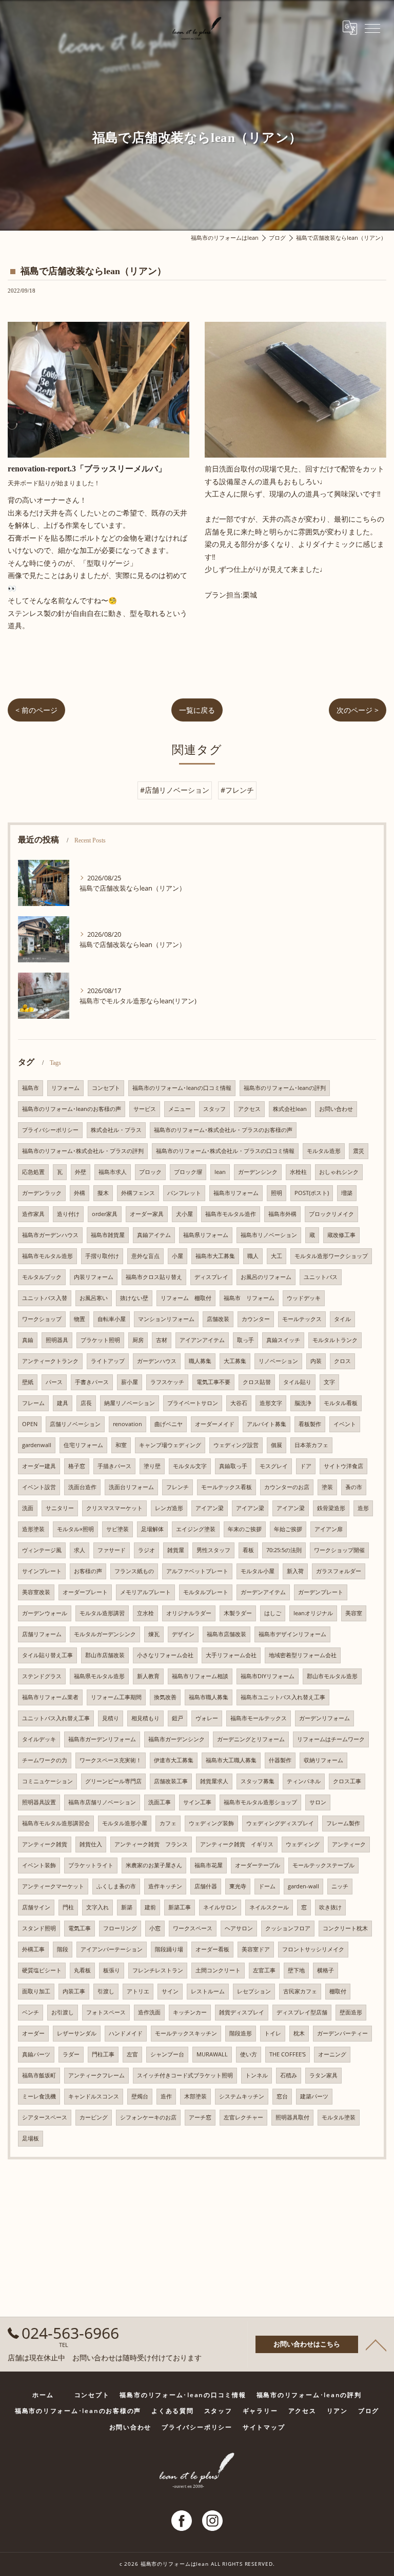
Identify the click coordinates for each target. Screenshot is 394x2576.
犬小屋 (184, 1214)
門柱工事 (103, 2054)
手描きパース (114, 1466)
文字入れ (97, 1907)
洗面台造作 (82, 1487)
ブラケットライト (91, 1865)
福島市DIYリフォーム (268, 1676)
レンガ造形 (169, 1508)
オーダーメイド (215, 1424)
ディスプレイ (211, 1277)
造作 (166, 2096)
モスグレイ (274, 1466)
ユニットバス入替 (45, 1298)
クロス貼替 (257, 1382)
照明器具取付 (292, 2117)
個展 (277, 1445)
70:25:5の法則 (284, 1550)
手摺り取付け (102, 1256)
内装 (316, 1361)
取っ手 (245, 1340)
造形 (363, 1508)
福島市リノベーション (269, 1235)
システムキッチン (242, 2096)
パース (54, 1382)
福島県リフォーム (206, 1235)
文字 (329, 1382)
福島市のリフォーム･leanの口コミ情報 (182, 1088)
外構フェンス (138, 1193)
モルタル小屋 (258, 1571)
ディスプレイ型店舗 (302, 2012)
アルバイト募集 (267, 1424)
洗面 (28, 1508)
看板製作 (310, 1424)
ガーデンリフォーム (324, 1718)
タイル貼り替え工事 (47, 1655)
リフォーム (65, 1088)
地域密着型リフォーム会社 (303, 1655)
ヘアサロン (239, 1928)
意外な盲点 (145, 1256)
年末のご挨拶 (245, 1529)
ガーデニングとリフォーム (251, 1739)
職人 (253, 1256)
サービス (145, 1109)
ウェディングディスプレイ (280, 1823)
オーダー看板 (212, 1949)
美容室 (354, 1613)
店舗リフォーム (42, 1634)
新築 (127, 1907)
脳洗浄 (303, 1403)
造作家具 (33, 1214)
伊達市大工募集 (174, 1760)
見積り (111, 1718)
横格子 (326, 1970)
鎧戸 (178, 1718)
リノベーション (278, 1361)
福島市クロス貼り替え (154, 1277)
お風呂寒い (94, 1298)
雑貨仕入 (91, 1844)
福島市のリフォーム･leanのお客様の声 (72, 1109)
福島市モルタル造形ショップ (260, 1802)
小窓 (155, 1928)
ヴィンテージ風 (42, 1550)
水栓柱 (298, 1172)
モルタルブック (42, 1277)
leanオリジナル (313, 1613)
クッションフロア (288, 1928)
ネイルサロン (220, 1907)
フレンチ (178, 1487)
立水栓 (145, 1613)
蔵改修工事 (341, 1235)
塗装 (327, 1487)
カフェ (168, 1823)
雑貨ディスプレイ (242, 2012)
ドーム (267, 1886)
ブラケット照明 (100, 1340)
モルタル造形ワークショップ (331, 1256)
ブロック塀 (188, 1172)
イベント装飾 (39, 1865)
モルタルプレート (206, 1592)
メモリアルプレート (145, 1592)
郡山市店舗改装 (105, 1655)
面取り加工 (36, 1991)
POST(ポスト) (312, 1193)
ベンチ (31, 2012)
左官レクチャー (243, 2117)
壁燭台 (140, 2096)
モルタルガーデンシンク (105, 1634)
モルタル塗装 (339, 2117)
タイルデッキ (39, 1739)
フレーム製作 (343, 1823)
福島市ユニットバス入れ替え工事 (283, 1697)
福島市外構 (282, 1214)
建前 (150, 1907)
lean (220, 1172)
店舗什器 (206, 1886)
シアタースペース (45, 2117)
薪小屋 (130, 1382)
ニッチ (340, 1886)
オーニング (332, 2054)
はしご (273, 1613)
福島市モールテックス (259, 1718)
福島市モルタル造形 (47, 1256)
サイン (170, 1991)
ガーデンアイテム (263, 1592)
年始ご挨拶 (288, 1529)
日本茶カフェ (311, 1445)
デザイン (183, 1634)
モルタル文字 (190, 1466)
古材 (162, 1340)
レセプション (254, 1991)
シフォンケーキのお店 (148, 2117)
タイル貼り (297, 1382)
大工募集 (235, 1361)
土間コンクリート (218, 1970)
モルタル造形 (324, 1151)
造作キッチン (165, 1886)
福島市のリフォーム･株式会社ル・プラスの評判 (83, 1151)
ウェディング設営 (236, 1445)
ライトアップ (108, 1361)
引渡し (106, 1991)
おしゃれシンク (339, 1172)
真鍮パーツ (36, 2054)
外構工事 (33, 1949)
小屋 (178, 1256)
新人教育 (148, 1676)
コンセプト (106, 1088)
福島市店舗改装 (226, 1634)
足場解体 (152, 1529)
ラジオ (146, 1550)
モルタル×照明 (75, 1529)
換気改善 (165, 1697)
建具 (63, 1403)
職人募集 (200, 1361)
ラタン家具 (323, 2075)
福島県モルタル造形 (99, 1676)
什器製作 (280, 1760)
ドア (306, 1466)
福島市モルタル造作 (231, 1214)
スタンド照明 (39, 1928)
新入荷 (295, 1571)
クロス (342, 1361)
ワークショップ (42, 1319)
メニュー (180, 1109)
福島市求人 (113, 1172)
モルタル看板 (341, 1403)
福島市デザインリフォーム (292, 1634)
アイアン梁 (210, 1508)
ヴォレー (207, 1718)
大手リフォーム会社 (231, 1655)
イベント (345, 1424)
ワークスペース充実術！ (111, 1760)
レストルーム (208, 1991)
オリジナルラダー (189, 1613)
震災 (359, 1151)
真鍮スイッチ (283, 1340)
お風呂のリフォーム (266, 1277)
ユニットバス (321, 1277)
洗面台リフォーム (131, 1487)
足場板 (31, 2138)
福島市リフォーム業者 (50, 1697)
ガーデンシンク (258, 1172)
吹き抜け (330, 1907)
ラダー (71, 2054)
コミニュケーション (47, 1781)
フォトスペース (106, 2012)
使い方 (249, 2054)
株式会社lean (290, 1109)
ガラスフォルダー (339, 1571)
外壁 (81, 1172)
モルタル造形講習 (102, 1613)
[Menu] (372, 28)
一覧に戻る (197, 710)
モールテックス (302, 1319)
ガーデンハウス (157, 1361)
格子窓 (77, 1466)
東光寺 (238, 1886)
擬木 (103, 1193)
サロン (318, 1802)
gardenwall (37, 1445)
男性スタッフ (213, 1550)
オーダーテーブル (258, 1865)
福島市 (31, 1088)
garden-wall (303, 1886)
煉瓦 (154, 1634)
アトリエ (138, 1991)
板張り (112, 1970)
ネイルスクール (269, 1907)
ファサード (112, 1550)
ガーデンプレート (321, 1592)
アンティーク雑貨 (45, 1844)
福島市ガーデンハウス (50, 1235)
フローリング (120, 1928)
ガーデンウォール (45, 1613)
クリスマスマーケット (114, 1508)
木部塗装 (195, 2096)
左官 (132, 2054)
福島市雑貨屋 (108, 1235)
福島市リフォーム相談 (200, 1676)
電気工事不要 (213, 1382)
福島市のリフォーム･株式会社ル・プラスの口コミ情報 (225, 1151)
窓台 (282, 2096)
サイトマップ (264, 2427)
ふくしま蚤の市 (116, 1886)
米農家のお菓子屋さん (154, 1865)
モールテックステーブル (323, 1865)
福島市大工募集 (215, 1256)
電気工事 (80, 1928)
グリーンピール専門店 (113, 1781)
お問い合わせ (336, 1109)
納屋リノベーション (130, 1403)
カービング (94, 2117)
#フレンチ (237, 790)
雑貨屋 (176, 1550)
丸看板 (82, 1970)
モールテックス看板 (226, 1487)
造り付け (68, 1214)
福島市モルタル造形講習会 (56, 1823)
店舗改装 (218, 1319)
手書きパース (92, 1382)
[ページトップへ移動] (376, 2344)
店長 (86, 1403)
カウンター (256, 1319)
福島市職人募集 (209, 1697)
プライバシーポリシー (50, 1130)
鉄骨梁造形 (331, 1508)
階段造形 (241, 2033)
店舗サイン (36, 1907)
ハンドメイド (126, 2033)
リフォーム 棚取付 (186, 1298)
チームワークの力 (45, 1760)
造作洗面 (149, 2012)
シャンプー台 (167, 2054)
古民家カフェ (300, 1991)
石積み (289, 2075)
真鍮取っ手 (233, 1466)
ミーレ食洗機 (39, 2096)
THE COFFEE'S (288, 2054)
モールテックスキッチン (186, 2033)
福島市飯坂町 (39, 2075)
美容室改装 (36, 1592)
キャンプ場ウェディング (170, 1445)
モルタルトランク (335, 1340)
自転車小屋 (112, 1319)
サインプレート (42, 1571)
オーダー (33, 2033)
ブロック (150, 1172)
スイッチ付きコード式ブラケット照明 (185, 2075)
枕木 (299, 2033)
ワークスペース (193, 1928)
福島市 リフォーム (249, 1298)
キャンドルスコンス (94, 2096)
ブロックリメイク (331, 1214)
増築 (347, 1193)
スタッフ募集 (258, 1781)
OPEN (30, 1424)
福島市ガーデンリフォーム (102, 1739)
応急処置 (33, 1172)
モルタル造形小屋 (125, 1823)
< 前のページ (36, 710)
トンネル (257, 2075)
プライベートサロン (193, 1403)
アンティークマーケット (53, 1886)
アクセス (249, 1109)
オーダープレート (85, 1592)
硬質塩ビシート (42, 1970)
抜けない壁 (134, 1298)
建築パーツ (314, 2096)
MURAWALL (212, 2054)
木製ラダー (238, 1613)
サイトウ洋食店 (343, 1466)
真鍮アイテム (154, 1235)
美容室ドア (256, 1949)
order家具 (105, 1214)
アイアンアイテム (202, 1340)
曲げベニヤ (169, 1424)
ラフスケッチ (167, 1382)
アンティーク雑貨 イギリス (237, 1844)
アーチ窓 (200, 2117)
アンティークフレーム (96, 2075)
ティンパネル (304, 1781)
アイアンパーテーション (112, 1949)
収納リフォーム (323, 1760)
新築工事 (180, 1907)
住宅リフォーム (83, 1445)
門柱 (68, 1907)
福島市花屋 (209, 1865)
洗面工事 (160, 1802)
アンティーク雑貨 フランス (151, 1844)
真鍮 (28, 1340)
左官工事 (264, 1970)
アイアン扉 (329, 1529)
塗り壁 (152, 1466)
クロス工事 (347, 1781)
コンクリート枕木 (345, 1928)
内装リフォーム (94, 1277)
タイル (342, 1319)
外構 (80, 1193)
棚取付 (338, 1991)
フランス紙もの (134, 1571)
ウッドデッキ (304, 1298)
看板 (248, 1550)
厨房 (138, 1340)
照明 (277, 1193)
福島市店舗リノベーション (102, 1802)
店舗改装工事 (171, 1781)
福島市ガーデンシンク (176, 1739)
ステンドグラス (42, 1676)
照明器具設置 (39, 1802)
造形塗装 (33, 1529)
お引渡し (63, 2012)
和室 (121, 1445)
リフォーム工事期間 (116, 1697)
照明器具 (57, 1340)
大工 (277, 1256)
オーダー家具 (147, 1214)
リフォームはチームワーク (331, 1739)
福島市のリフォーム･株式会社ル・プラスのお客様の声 (223, 1130)
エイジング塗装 (196, 1529)
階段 (63, 1949)
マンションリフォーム (166, 1319)
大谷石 (239, 1403)
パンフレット (184, 1193)
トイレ (273, 2033)
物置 (80, 1319)
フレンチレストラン (158, 1970)
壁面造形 (351, 2012)
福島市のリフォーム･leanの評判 (285, 1088)
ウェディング (303, 1844)
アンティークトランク (50, 1361)
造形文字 (271, 1403)
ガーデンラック (42, 1193)
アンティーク (349, 1844)
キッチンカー (190, 2012)
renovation (127, 1424)
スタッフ (214, 1109)
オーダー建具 (39, 1466)
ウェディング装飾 (211, 1823)
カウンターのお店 (287, 1487)
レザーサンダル (77, 2033)
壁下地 (296, 1970)
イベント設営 (39, 1487)
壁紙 (28, 1382)
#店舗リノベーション (175, 790)
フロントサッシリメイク (313, 1949)
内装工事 (74, 1991)
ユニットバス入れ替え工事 (56, 1718)
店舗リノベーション (75, 1424)
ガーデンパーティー (342, 2033)
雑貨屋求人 (214, 1781)
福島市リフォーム (236, 1193)
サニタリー (60, 1508)
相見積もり (145, 1718)
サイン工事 (197, 1802)
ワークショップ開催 (339, 1550)
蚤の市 (354, 1487)
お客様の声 (88, 1571)
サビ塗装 (117, 1529)
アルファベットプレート (197, 1571)
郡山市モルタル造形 (332, 1676)
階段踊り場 (169, 1949)
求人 (80, 1550)
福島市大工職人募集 (231, 1760)
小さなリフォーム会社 (165, 1655)
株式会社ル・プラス (116, 1130)
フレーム (33, 1403)
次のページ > (358, 710)
